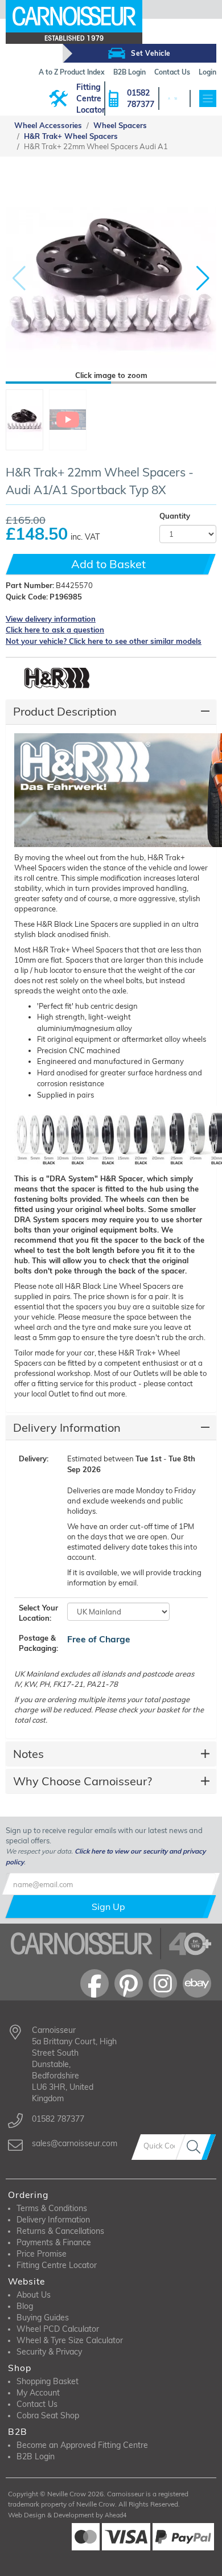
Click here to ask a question (55, 630)
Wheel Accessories (48, 125)
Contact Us (37, 2404)
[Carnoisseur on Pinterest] (129, 1983)
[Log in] (169, 98)
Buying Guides (43, 2318)
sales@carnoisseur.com (75, 2143)
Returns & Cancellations (60, 2231)
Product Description (65, 711)
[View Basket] (175, 98)
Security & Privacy (49, 2352)
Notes (28, 1754)
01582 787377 (141, 98)
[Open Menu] (208, 98)
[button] (203, 278)
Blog (25, 2306)
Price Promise (42, 2254)
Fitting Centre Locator (91, 98)
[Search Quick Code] (196, 2147)
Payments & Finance (54, 2242)
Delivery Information (67, 1427)
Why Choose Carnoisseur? (83, 1781)
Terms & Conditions (52, 2208)
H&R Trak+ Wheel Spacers (71, 136)
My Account (38, 2393)
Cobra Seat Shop (48, 2415)
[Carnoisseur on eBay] (197, 1983)
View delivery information (51, 619)
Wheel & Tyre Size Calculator (70, 2340)
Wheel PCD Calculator (58, 2329)
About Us (34, 2295)
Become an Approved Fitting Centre (82, 2445)
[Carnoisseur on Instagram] (163, 1983)
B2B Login (36, 2456)
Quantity (175, 516)
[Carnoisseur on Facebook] (94, 1983)
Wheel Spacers (120, 125)
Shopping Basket (48, 2381)
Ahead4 (116, 2515)
